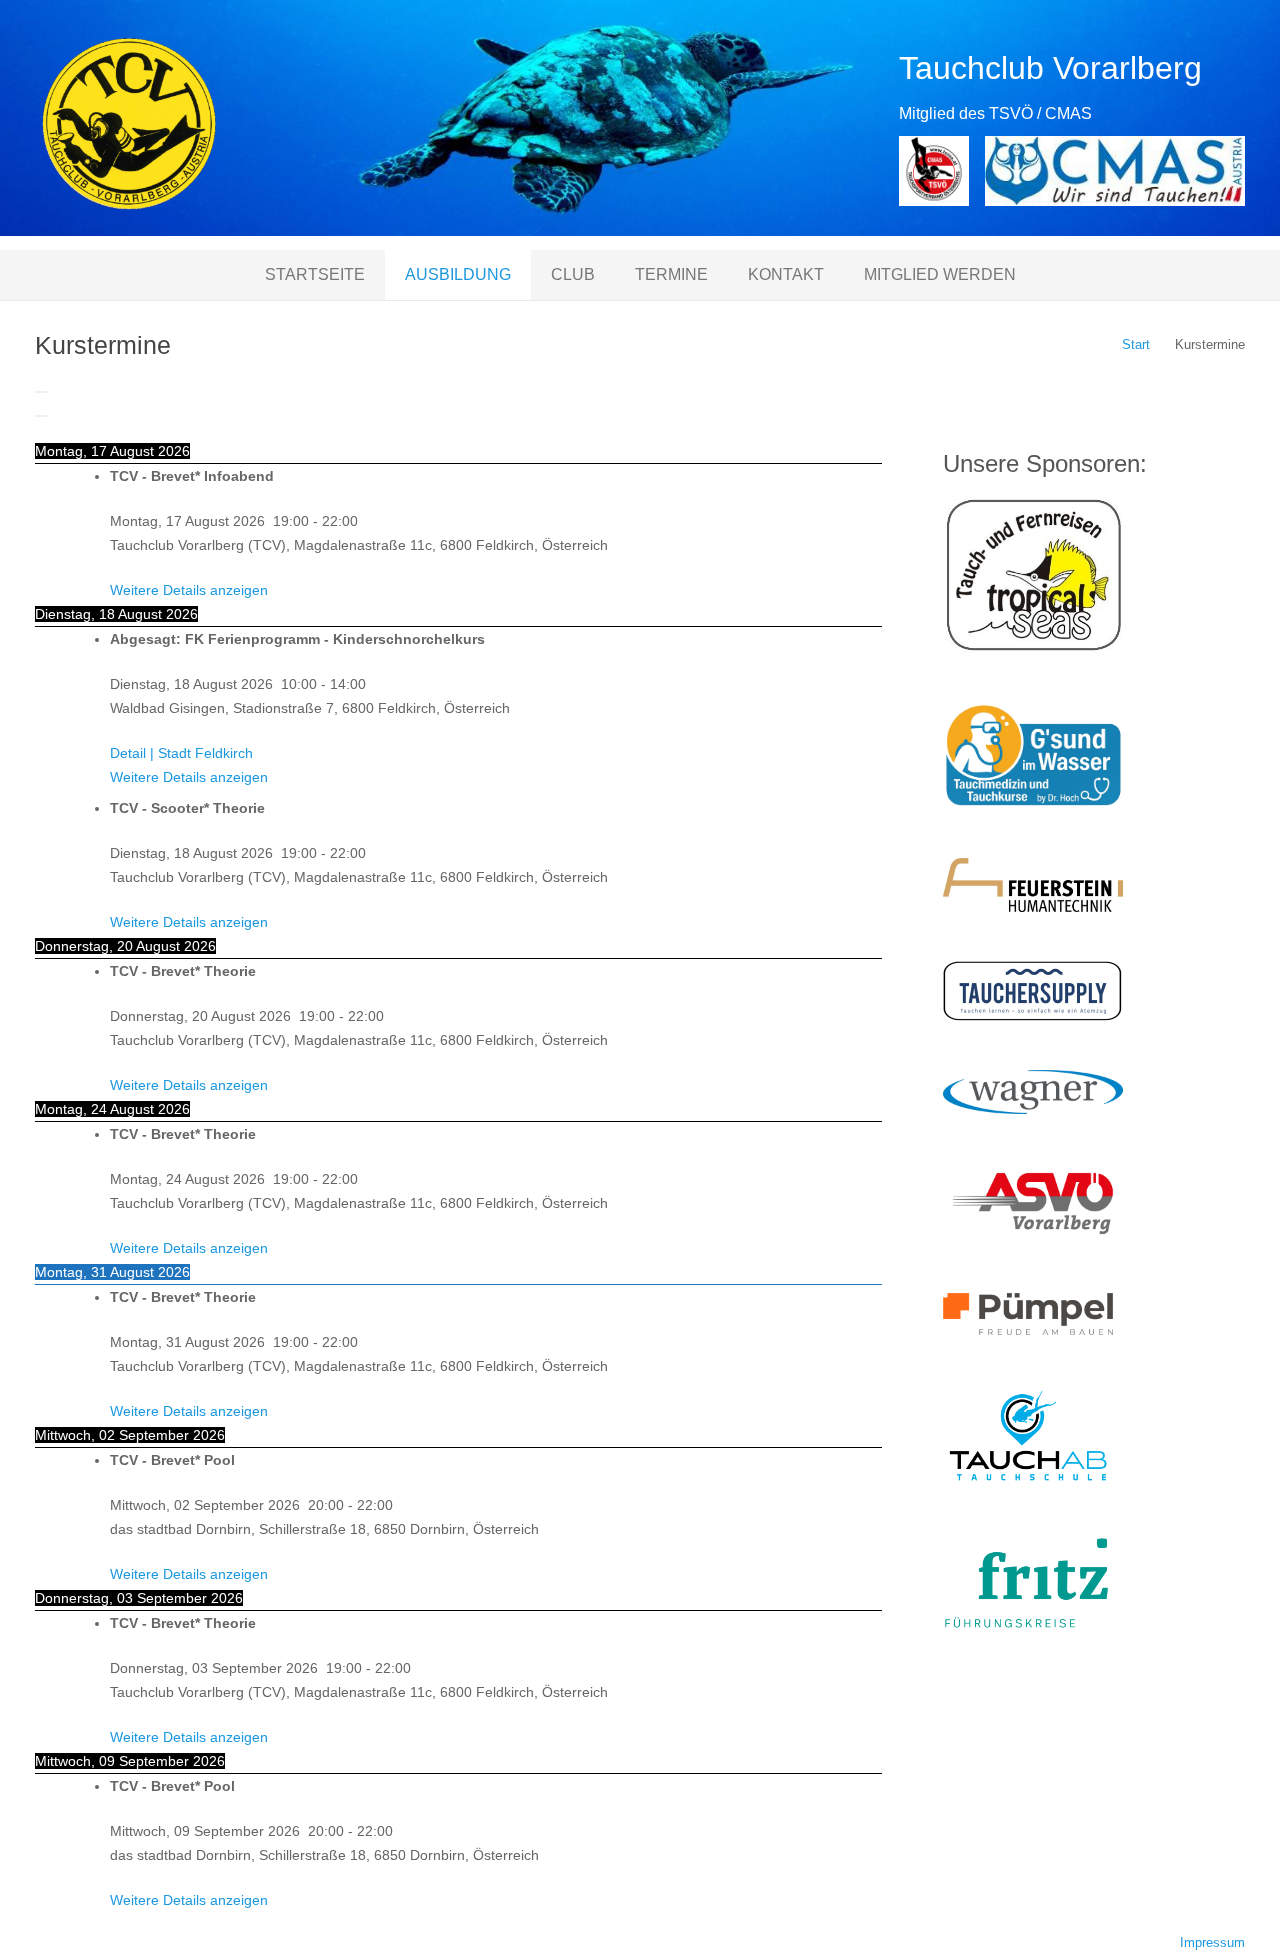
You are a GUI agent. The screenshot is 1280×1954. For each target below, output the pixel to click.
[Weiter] (41, 416)
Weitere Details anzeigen (189, 590)
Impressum (1212, 1943)
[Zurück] (41, 392)
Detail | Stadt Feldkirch (181, 753)
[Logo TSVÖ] (934, 171)
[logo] (129, 125)
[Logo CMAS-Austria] (1115, 171)
